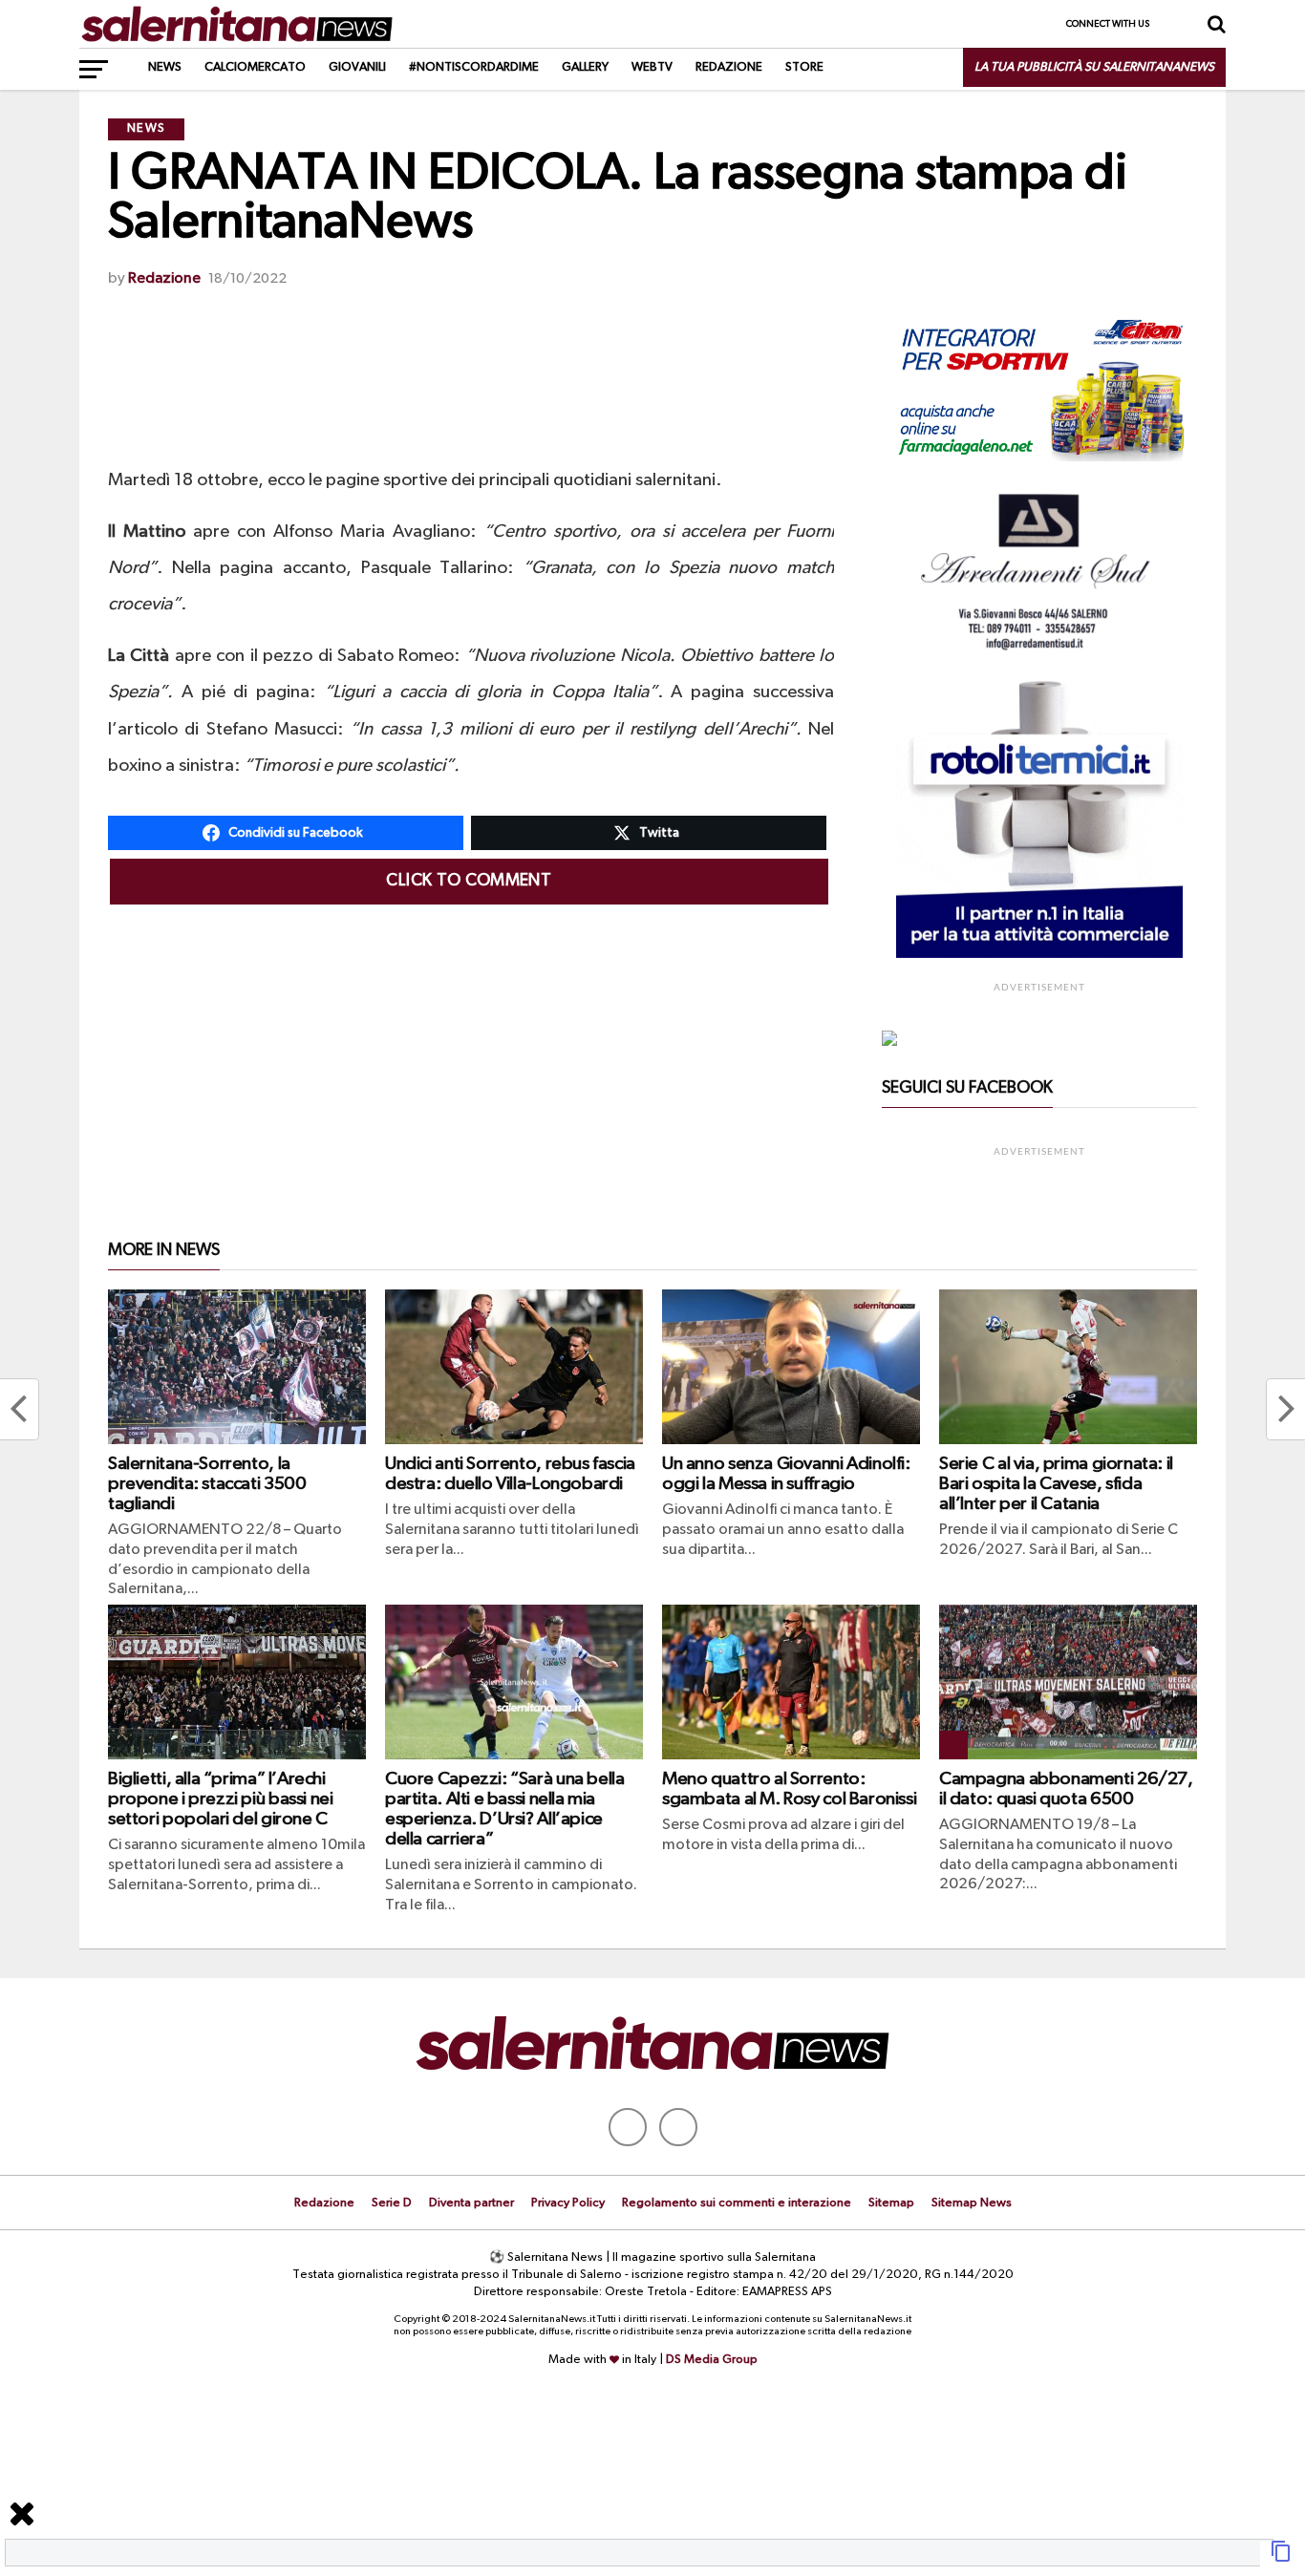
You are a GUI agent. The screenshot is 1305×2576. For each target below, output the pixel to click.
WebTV (652, 67)
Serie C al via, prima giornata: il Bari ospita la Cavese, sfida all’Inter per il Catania (1056, 1484)
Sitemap (891, 2203)
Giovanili (357, 67)
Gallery (585, 67)
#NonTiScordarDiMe (474, 67)
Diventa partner (471, 2203)
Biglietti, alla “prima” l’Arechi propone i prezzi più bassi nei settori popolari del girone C (220, 1799)
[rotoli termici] (1039, 954)
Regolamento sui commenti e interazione (737, 2203)
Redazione (729, 67)
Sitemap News (972, 2203)
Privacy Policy (568, 2203)
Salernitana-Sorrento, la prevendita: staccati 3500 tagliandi (207, 1484)
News (165, 67)
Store (804, 67)
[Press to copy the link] (1281, 2559)
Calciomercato (255, 67)
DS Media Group (712, 2360)
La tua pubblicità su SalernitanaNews (1094, 67)
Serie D (392, 2203)
